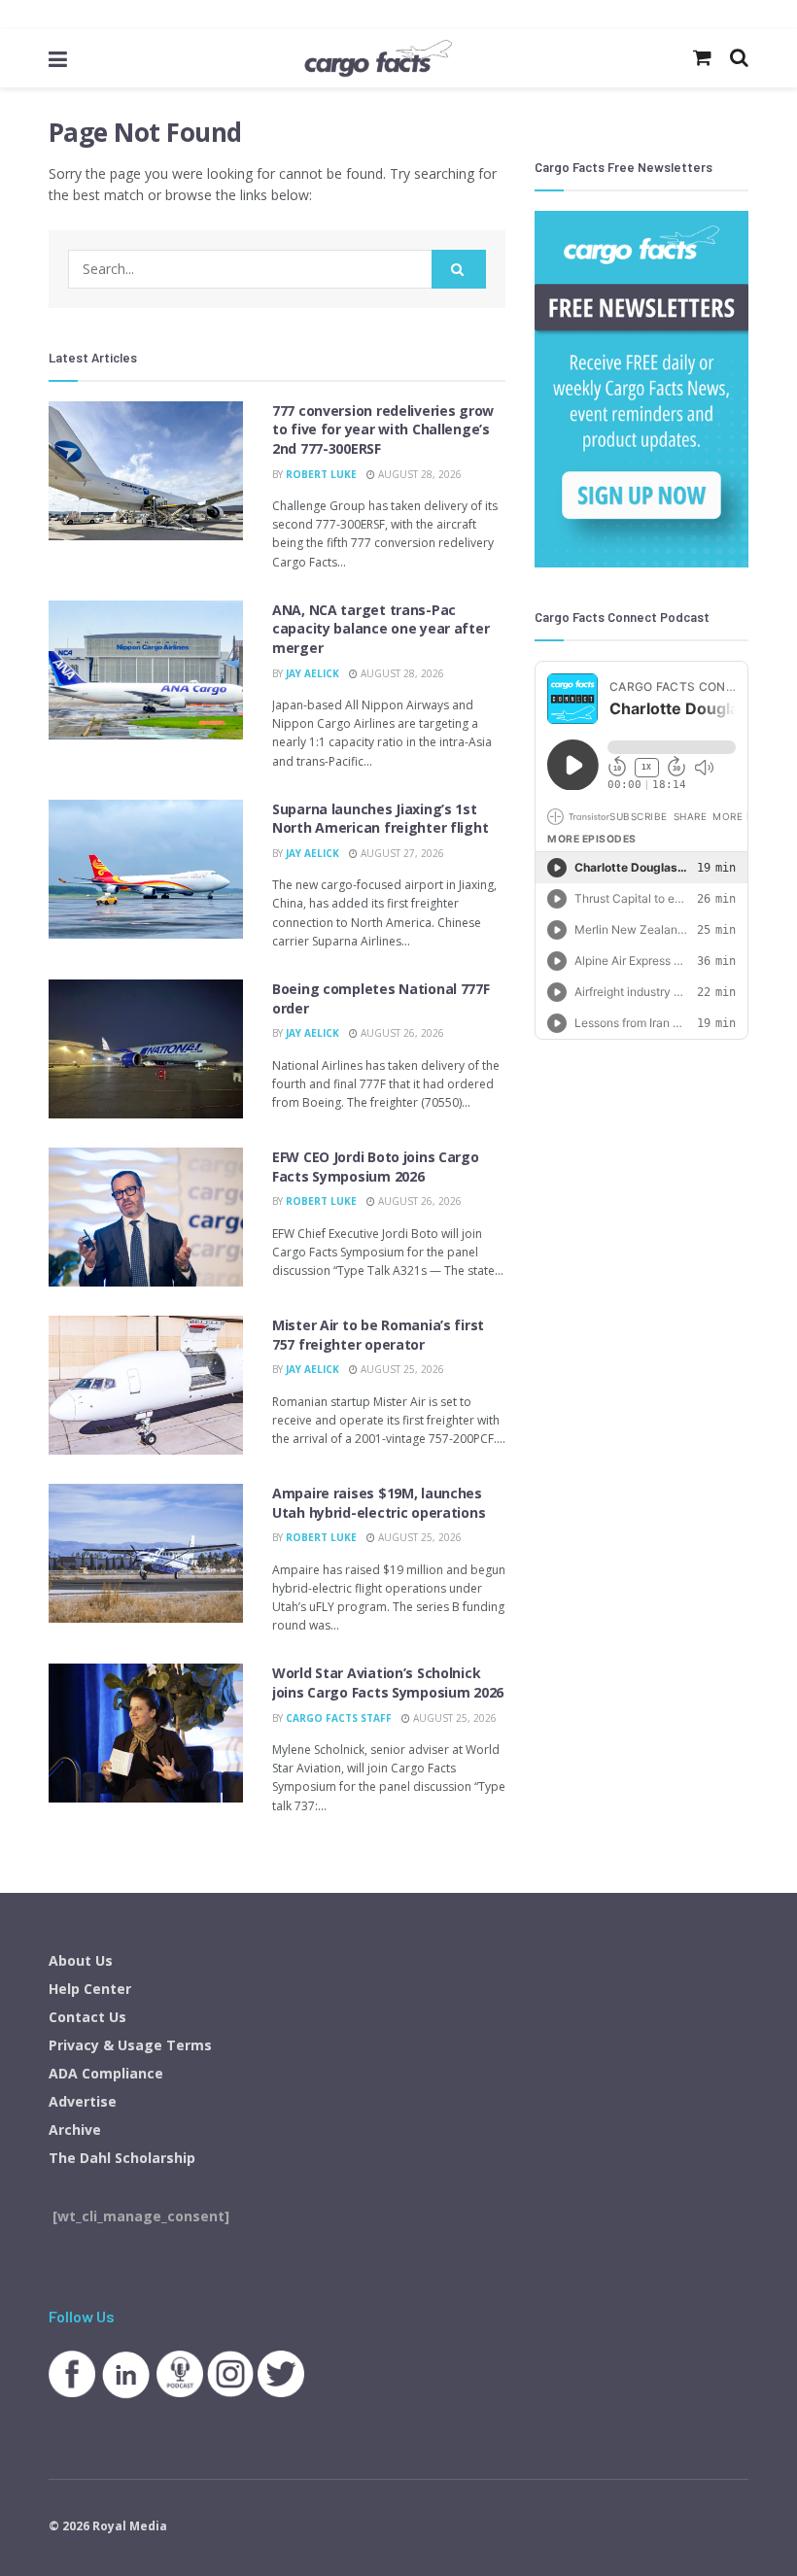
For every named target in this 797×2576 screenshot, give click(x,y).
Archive (75, 2129)
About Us (81, 1960)
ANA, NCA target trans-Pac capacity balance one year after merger (381, 629)
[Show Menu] (58, 58)
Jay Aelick (312, 673)
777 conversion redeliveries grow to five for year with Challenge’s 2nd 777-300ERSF (383, 429)
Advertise (83, 2101)
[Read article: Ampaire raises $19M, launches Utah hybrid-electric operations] (146, 1553)
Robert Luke (321, 474)
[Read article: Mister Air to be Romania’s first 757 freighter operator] (146, 1385)
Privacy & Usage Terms (130, 2045)
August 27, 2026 (401, 853)
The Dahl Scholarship (122, 2158)
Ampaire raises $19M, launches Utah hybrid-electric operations (379, 1503)
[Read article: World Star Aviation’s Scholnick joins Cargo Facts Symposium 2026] (146, 1733)
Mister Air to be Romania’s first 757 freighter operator (378, 1335)
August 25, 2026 (401, 1369)
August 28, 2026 (418, 474)
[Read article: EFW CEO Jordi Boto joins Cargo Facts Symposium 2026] (146, 1217)
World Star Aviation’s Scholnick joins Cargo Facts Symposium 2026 (388, 1683)
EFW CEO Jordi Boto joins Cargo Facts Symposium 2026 (376, 1167)
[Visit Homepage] (378, 58)
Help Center (90, 1989)
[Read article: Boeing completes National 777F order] (146, 1049)
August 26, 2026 (401, 1033)
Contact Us (87, 2017)
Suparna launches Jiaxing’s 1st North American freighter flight (380, 819)
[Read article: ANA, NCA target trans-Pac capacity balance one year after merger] (146, 670)
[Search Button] (459, 269)
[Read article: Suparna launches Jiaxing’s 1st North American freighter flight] (146, 869)
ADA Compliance (106, 2073)
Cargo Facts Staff (339, 1718)
